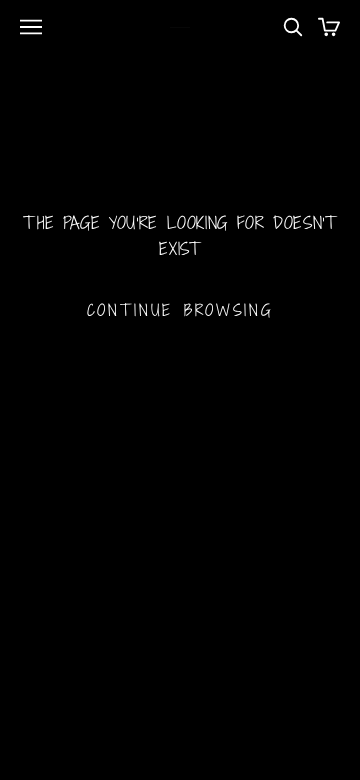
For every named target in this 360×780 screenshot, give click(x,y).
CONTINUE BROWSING (180, 310)
